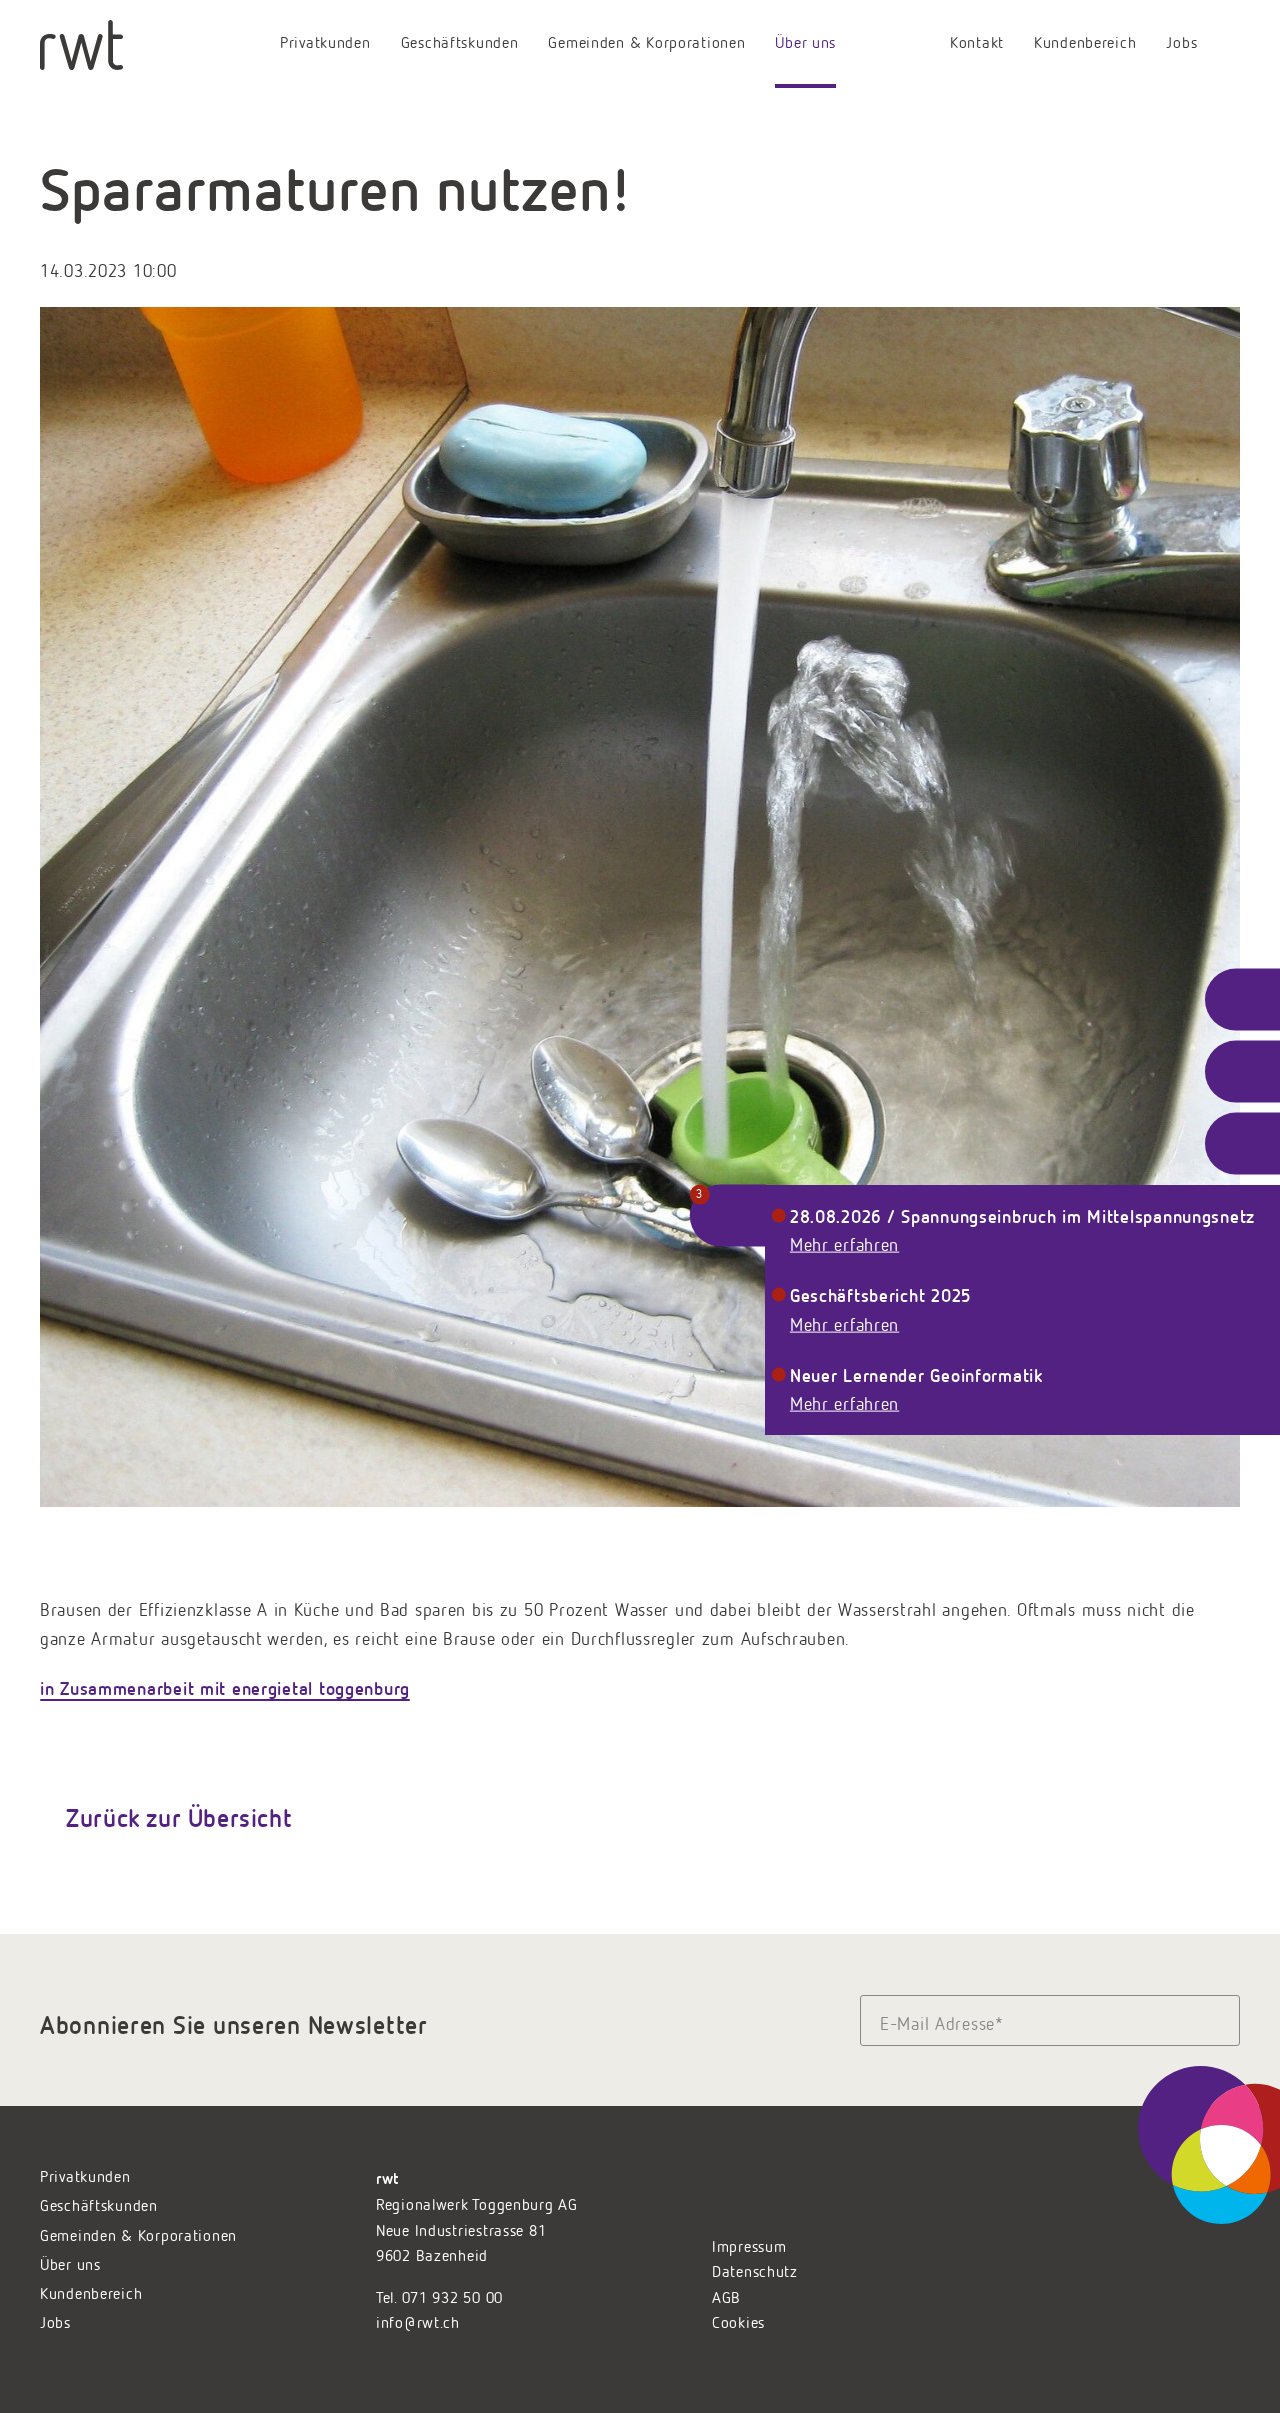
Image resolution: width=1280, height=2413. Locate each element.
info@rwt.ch (418, 2324)
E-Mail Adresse (942, 2024)
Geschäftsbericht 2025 (880, 1295)
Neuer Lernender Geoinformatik (916, 1374)
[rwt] (81, 45)
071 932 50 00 (452, 2299)
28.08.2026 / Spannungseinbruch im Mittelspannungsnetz (1022, 1215)
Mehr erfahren (844, 1246)
